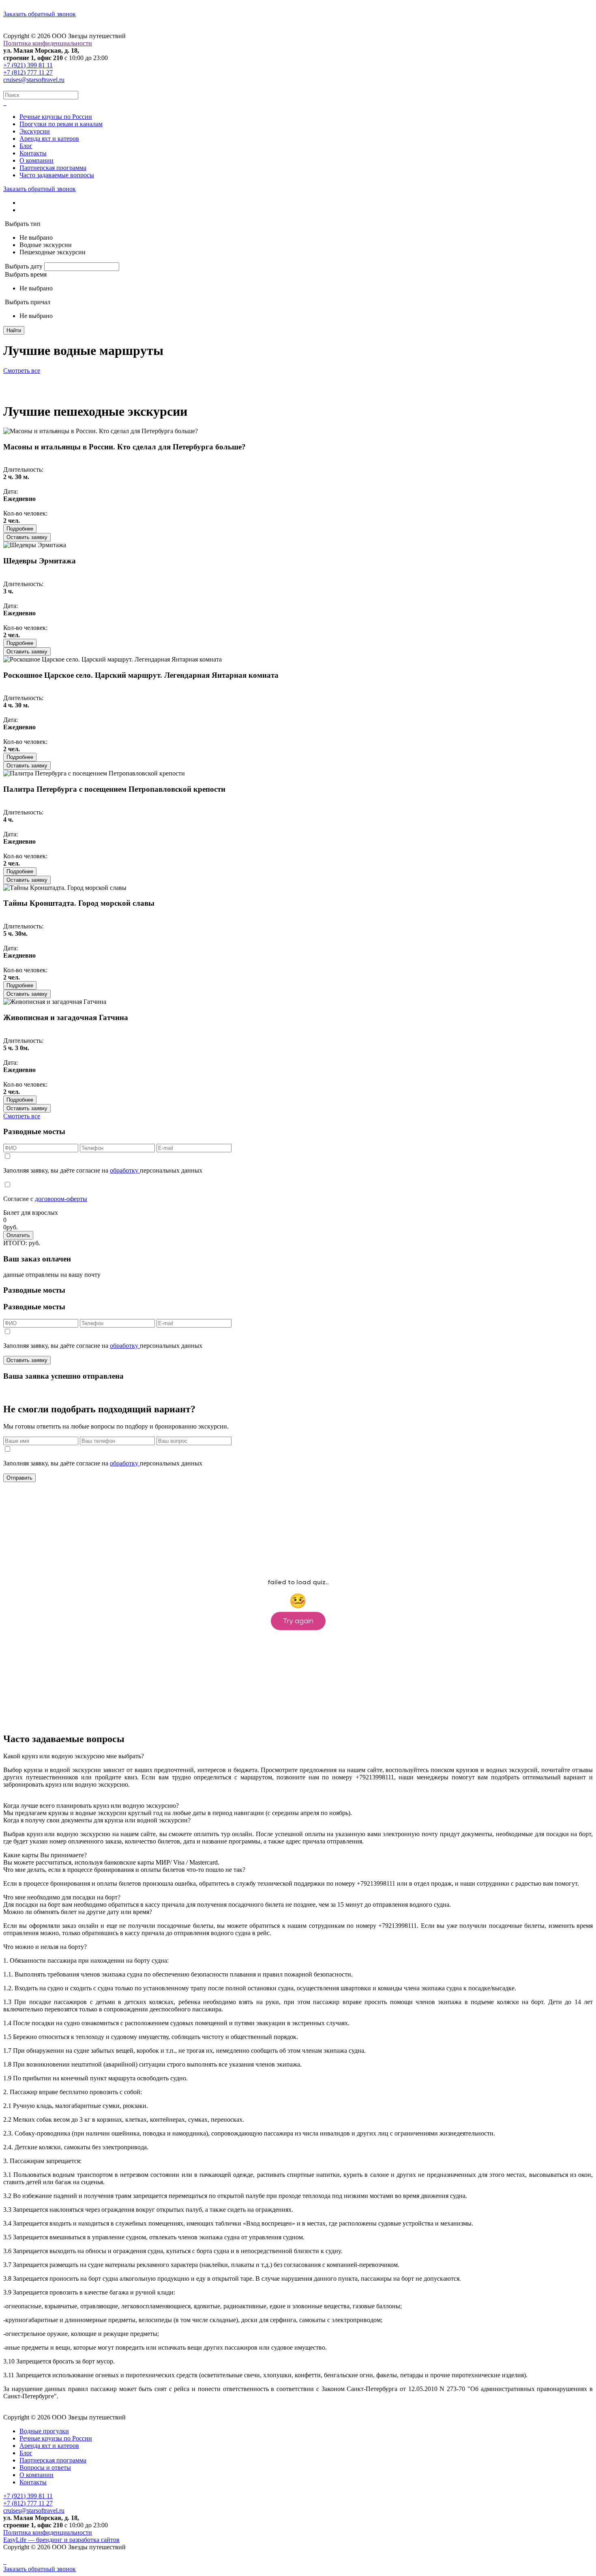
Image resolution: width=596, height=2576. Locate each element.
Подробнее (20, 529)
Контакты (33, 153)
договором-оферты (61, 1199)
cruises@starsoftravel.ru (34, 80)
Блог (26, 146)
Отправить (19, 1478)
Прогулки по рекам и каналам (61, 124)
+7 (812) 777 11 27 (28, 72)
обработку (125, 1170)
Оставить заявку (27, 537)
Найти (14, 330)
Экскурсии (35, 131)
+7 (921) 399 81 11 (28, 65)
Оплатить (18, 1235)
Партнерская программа (53, 168)
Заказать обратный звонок (40, 14)
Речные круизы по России (56, 117)
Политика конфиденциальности (48, 43)
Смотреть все (22, 371)
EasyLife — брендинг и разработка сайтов (61, 2540)
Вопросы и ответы (45, 2468)
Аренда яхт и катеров (49, 139)
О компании (36, 160)
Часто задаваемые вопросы (57, 175)
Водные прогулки (44, 2431)
